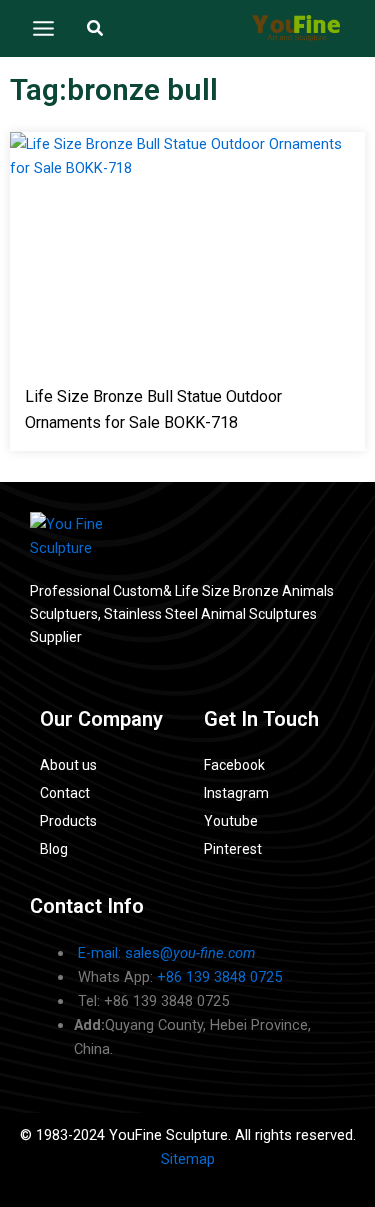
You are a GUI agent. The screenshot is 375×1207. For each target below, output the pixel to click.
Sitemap (188, 1159)
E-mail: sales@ (166, 953)
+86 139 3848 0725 (219, 977)
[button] (96, 28)
